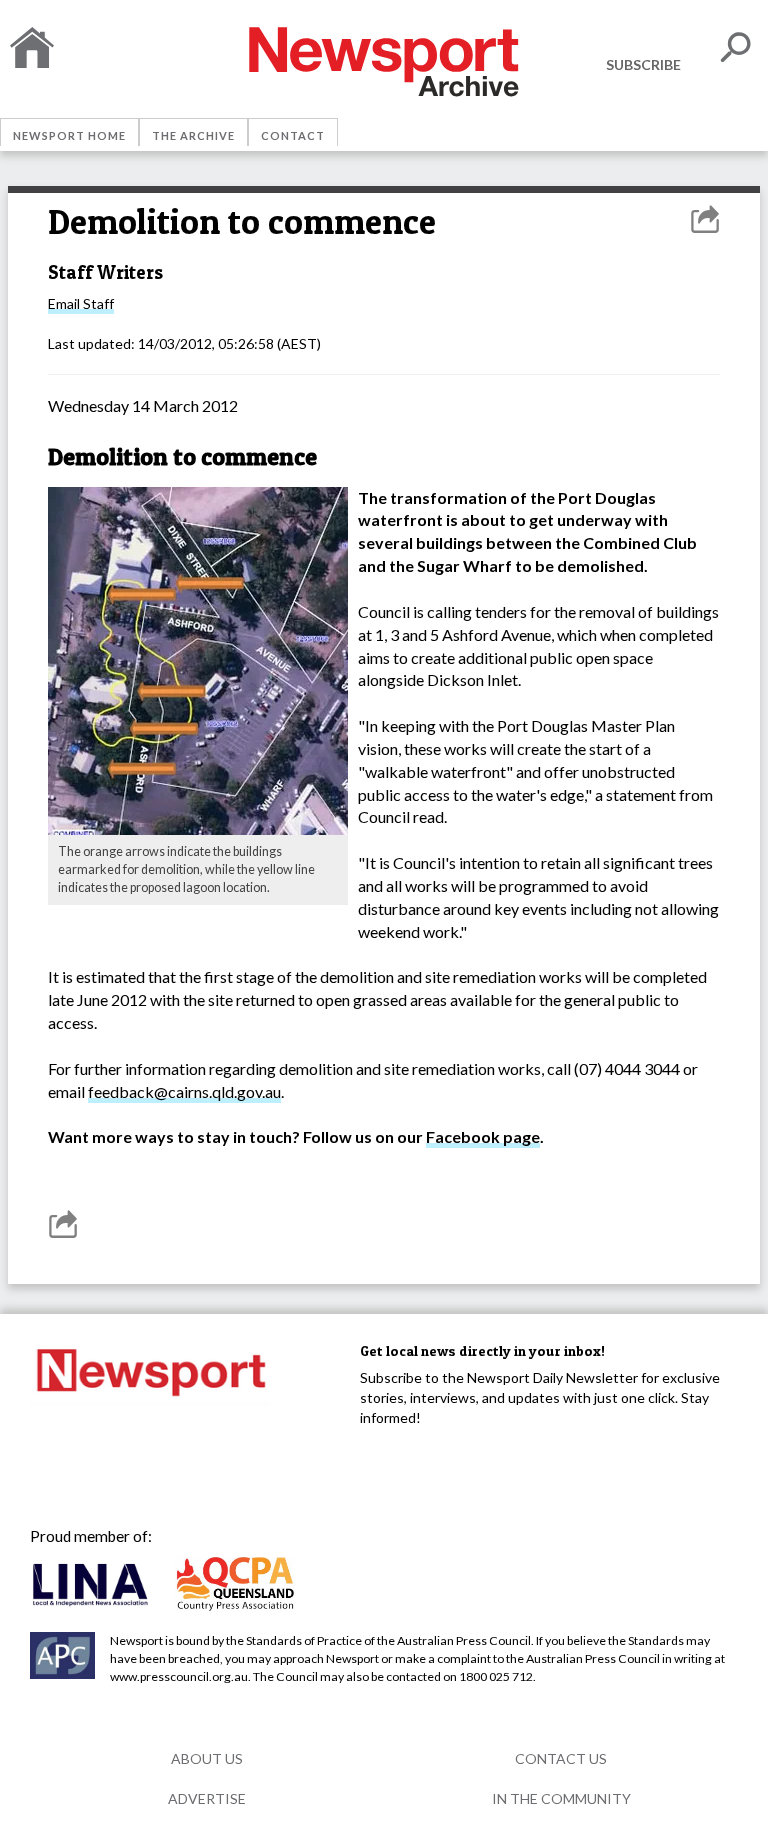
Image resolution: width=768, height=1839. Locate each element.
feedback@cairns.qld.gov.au (184, 1091)
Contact (293, 135)
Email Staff (81, 303)
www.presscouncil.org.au (179, 1676)
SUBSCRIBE (643, 64)
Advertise (207, 1798)
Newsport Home (69, 135)
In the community (561, 1798)
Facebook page (483, 1136)
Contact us (561, 1758)
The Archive (193, 135)
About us (207, 1758)
